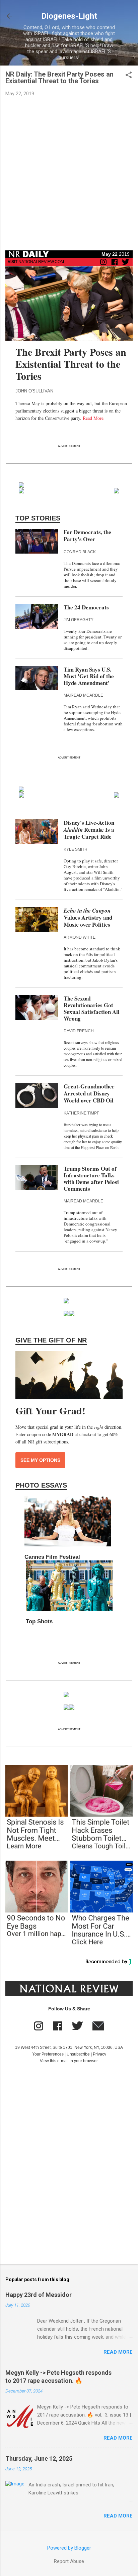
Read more (118, 2352)
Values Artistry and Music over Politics (88, 918)
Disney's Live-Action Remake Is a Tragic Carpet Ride (89, 830)
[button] (129, 76)
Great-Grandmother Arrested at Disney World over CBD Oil (89, 1093)
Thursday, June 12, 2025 (39, 2458)
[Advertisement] (69, 174)
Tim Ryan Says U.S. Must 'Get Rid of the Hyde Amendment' (89, 676)
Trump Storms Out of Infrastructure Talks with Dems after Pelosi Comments (91, 1179)
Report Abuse (69, 2561)
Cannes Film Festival (52, 1557)
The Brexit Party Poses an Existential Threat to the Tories (71, 364)
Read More (93, 418)
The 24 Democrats (86, 607)
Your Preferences (48, 2054)
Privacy (99, 2054)
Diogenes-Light (69, 16)
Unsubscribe (78, 2054)
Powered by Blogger (69, 2548)
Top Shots (39, 1621)
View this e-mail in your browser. (69, 2061)
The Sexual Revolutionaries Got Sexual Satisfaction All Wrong (92, 1008)
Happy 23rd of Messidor (39, 2295)
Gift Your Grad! (50, 1410)
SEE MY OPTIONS (40, 1460)
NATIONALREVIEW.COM (36, 262)
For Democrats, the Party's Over (87, 536)
